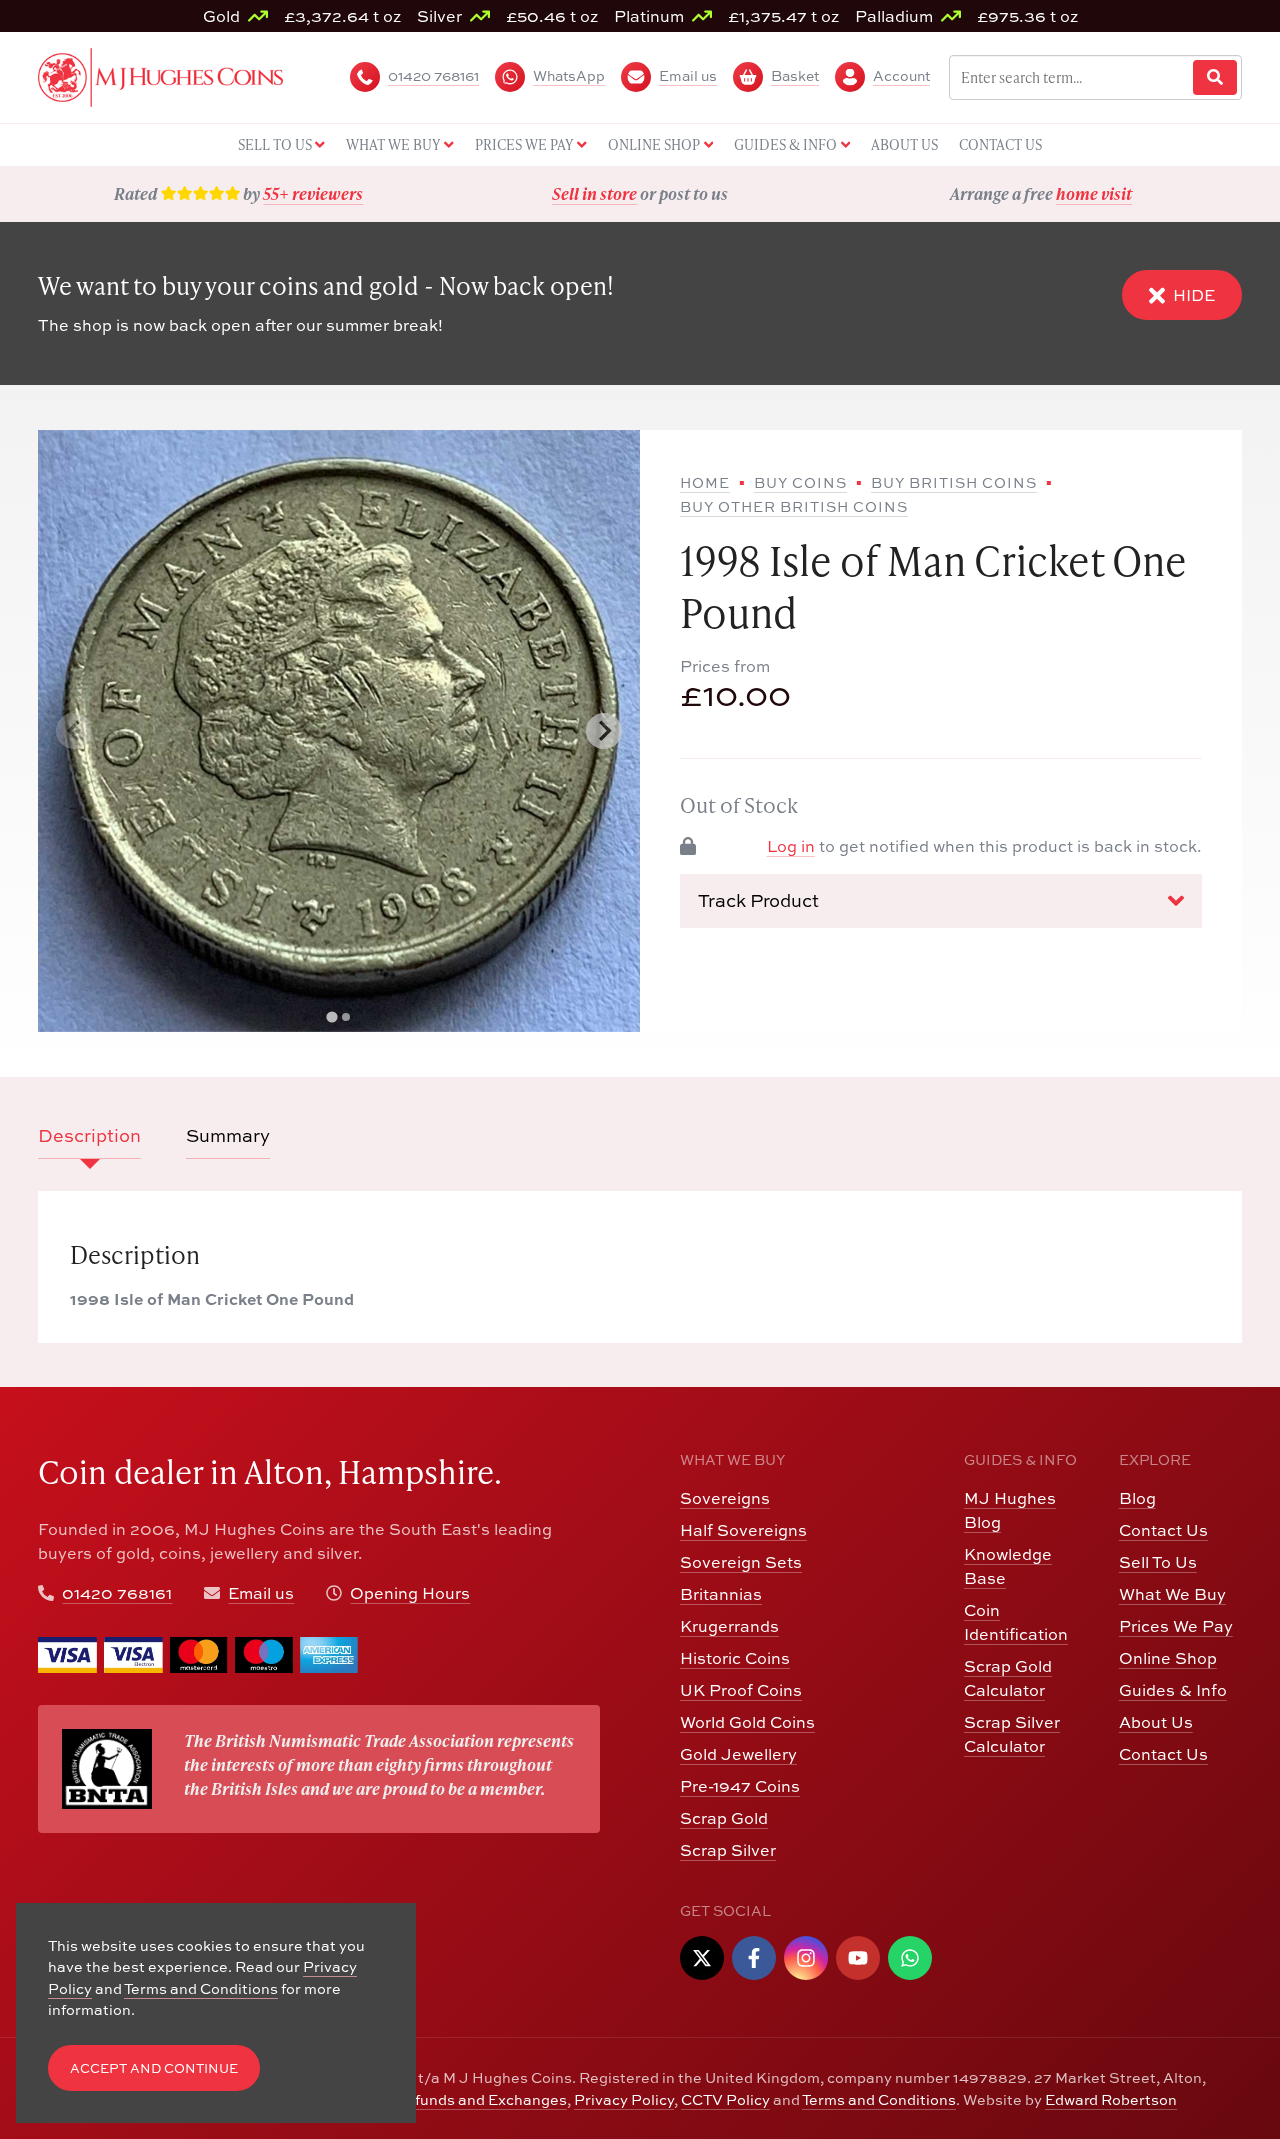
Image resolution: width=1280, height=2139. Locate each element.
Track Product (758, 900)
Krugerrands (729, 1626)
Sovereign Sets (741, 1562)
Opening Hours (410, 1593)
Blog (1137, 1498)
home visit (1094, 193)
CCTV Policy (725, 2099)
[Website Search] (1215, 77)
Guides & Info (1173, 1690)
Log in (791, 846)
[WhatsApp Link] (910, 1958)
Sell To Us (1158, 1562)
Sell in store (594, 193)
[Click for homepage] (160, 75)
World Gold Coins (747, 1722)
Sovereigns (725, 1498)
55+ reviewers (313, 193)
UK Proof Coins (741, 1690)
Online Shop (1168, 1658)
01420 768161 (117, 1593)
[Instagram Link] (806, 1958)
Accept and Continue (154, 2068)
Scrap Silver (728, 1850)
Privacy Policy (624, 2099)
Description (89, 1135)
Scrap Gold (724, 1818)
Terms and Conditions (879, 2099)
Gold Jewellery (738, 1754)
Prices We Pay (1176, 1626)
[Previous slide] (74, 731)
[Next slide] (604, 731)
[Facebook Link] (754, 1958)
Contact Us (1163, 1530)
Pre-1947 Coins (740, 1786)
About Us (1156, 1722)
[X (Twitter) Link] (702, 1958)
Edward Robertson (1111, 2099)
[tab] (332, 1016)
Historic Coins (735, 1658)
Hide (1194, 295)
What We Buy (1172, 1594)
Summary (228, 1135)
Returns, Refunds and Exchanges (448, 2099)
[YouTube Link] (858, 1958)
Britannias (721, 1594)
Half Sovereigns (743, 1530)
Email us (261, 1593)
